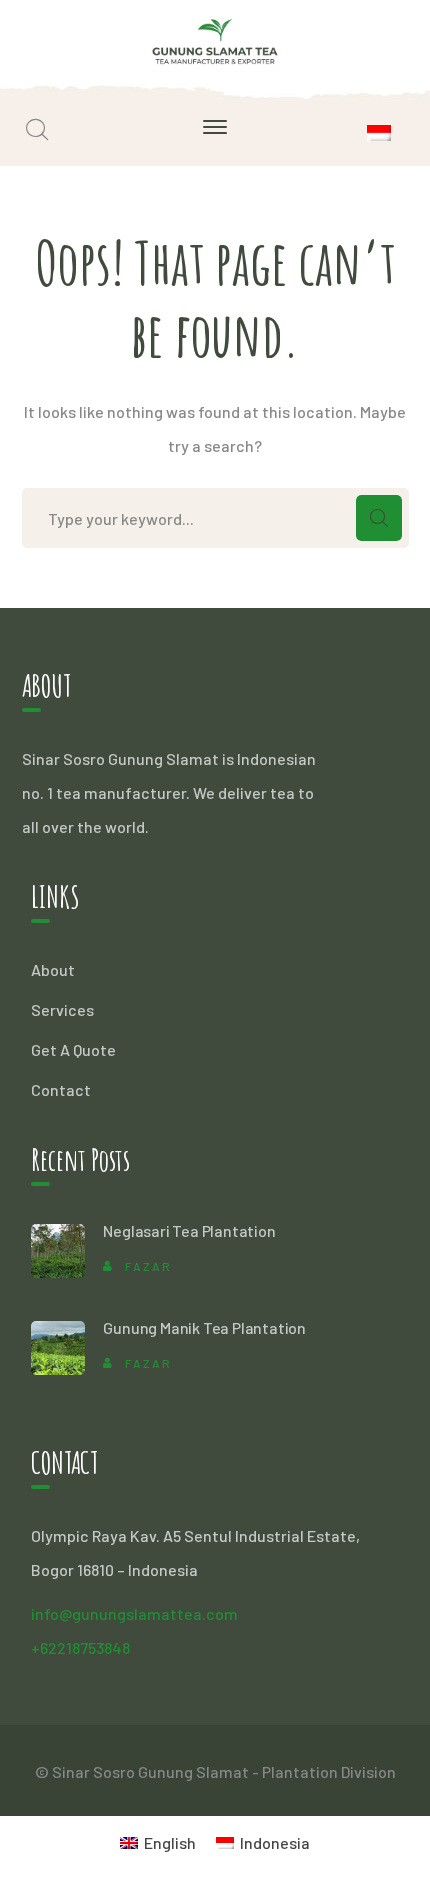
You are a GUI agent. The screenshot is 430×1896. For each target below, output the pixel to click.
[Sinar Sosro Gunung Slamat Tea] (215, 38)
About (53, 969)
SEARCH (379, 518)
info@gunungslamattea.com (134, 1613)
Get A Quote (73, 1049)
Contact (61, 1089)
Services (62, 1009)
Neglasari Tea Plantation (189, 1230)
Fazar (148, 1266)
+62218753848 (80, 1647)
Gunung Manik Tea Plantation (204, 1327)
